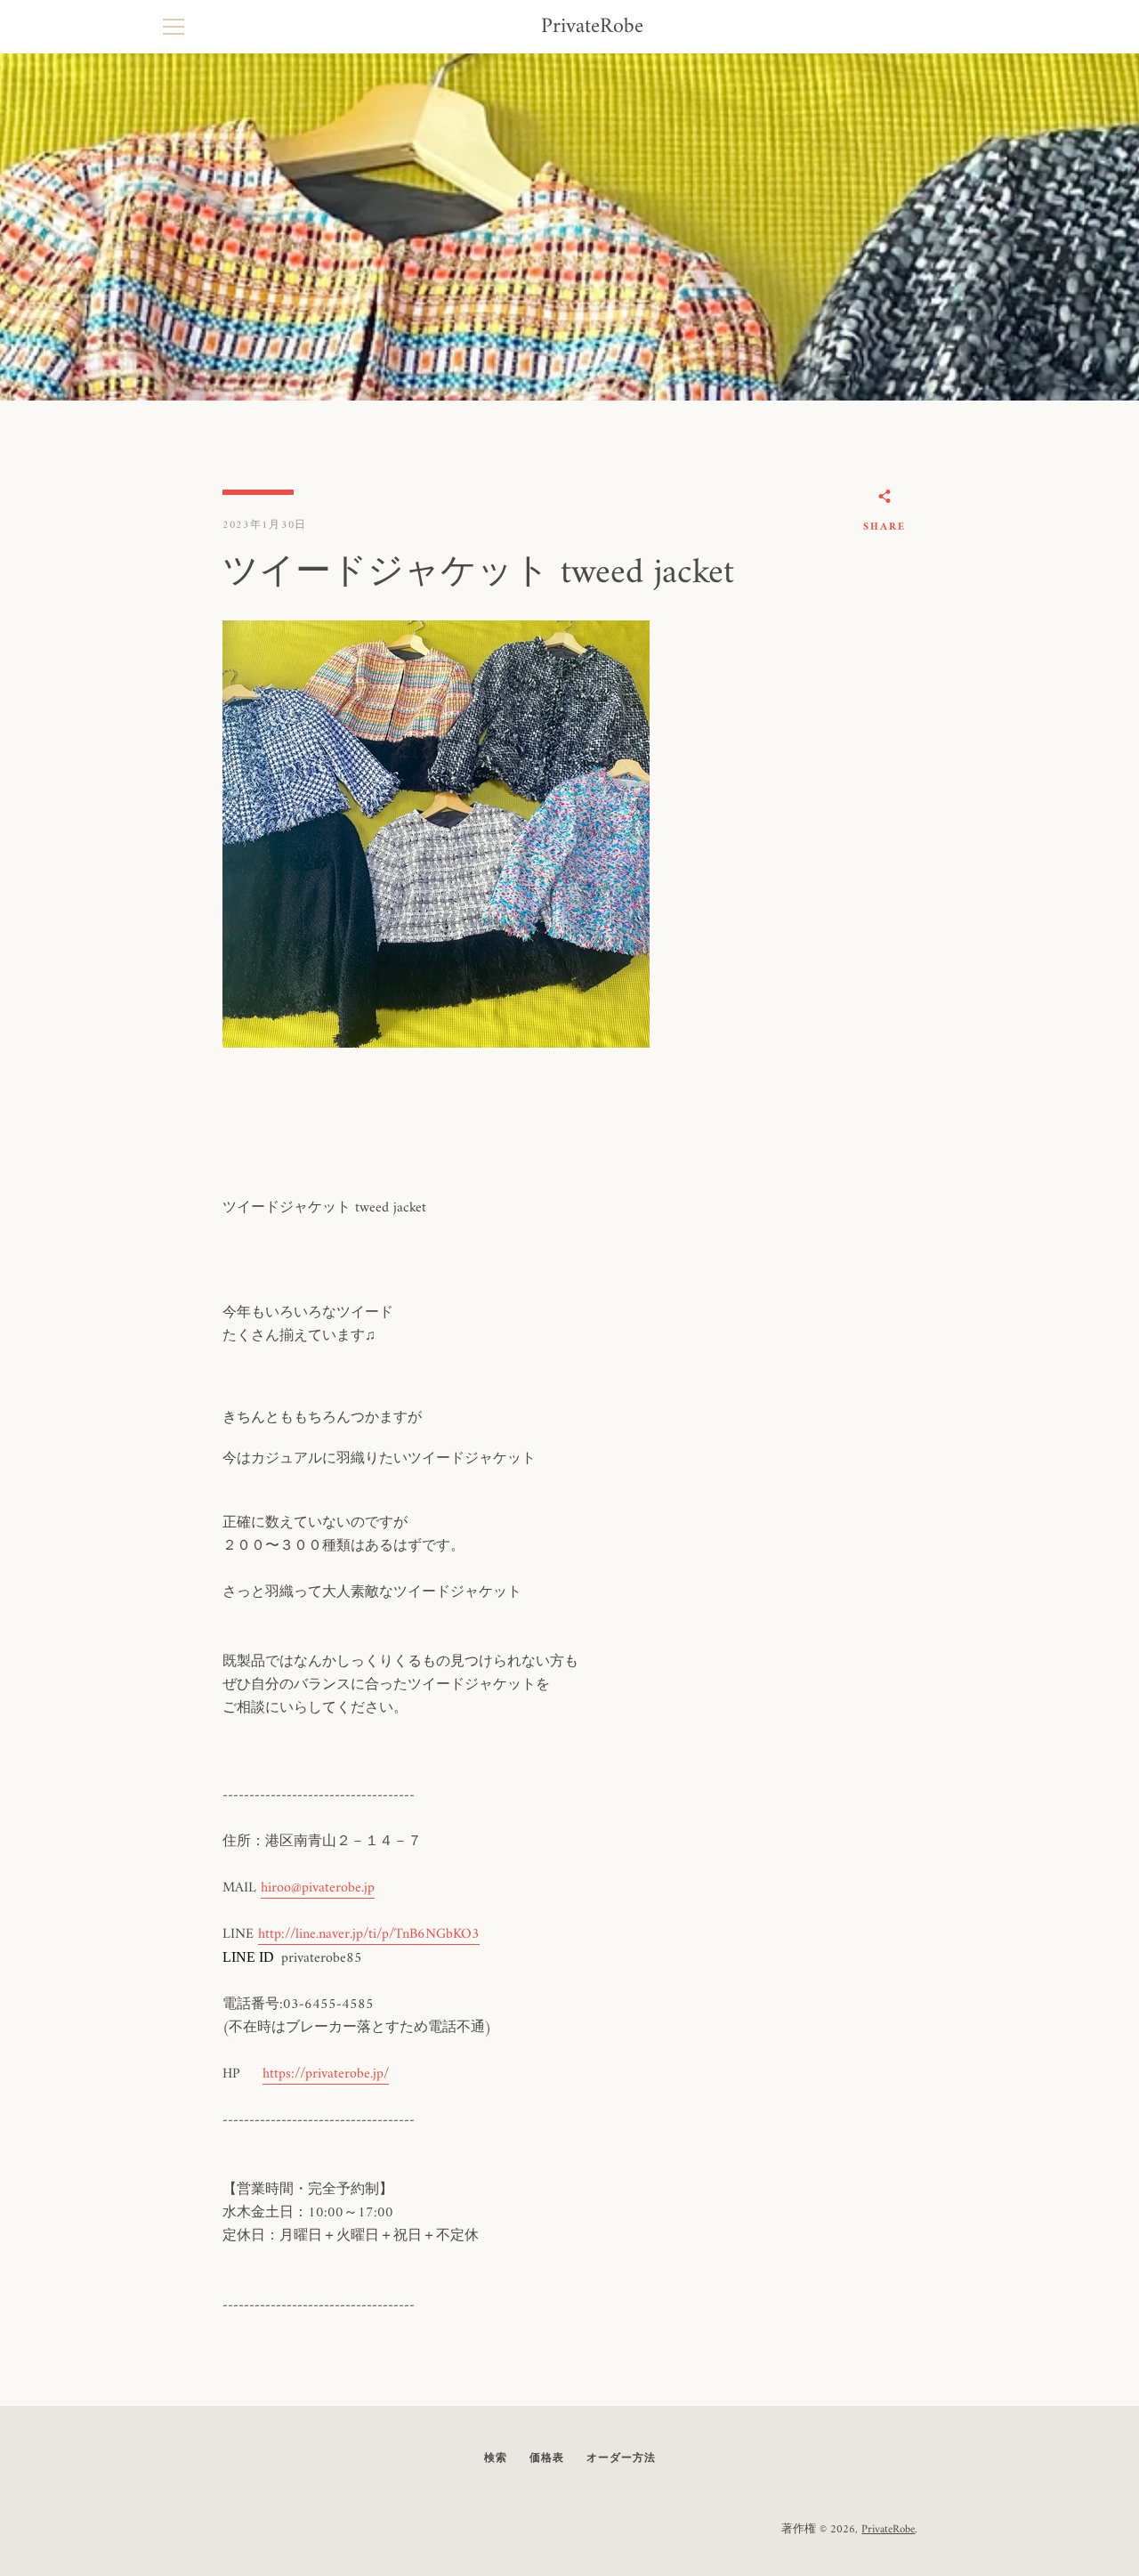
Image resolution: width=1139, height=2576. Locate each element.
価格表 (547, 2459)
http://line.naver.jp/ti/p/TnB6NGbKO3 (369, 1934)
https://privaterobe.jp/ (326, 2074)
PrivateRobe (592, 27)
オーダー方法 (621, 2459)
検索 (496, 2459)
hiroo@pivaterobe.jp (318, 1888)
